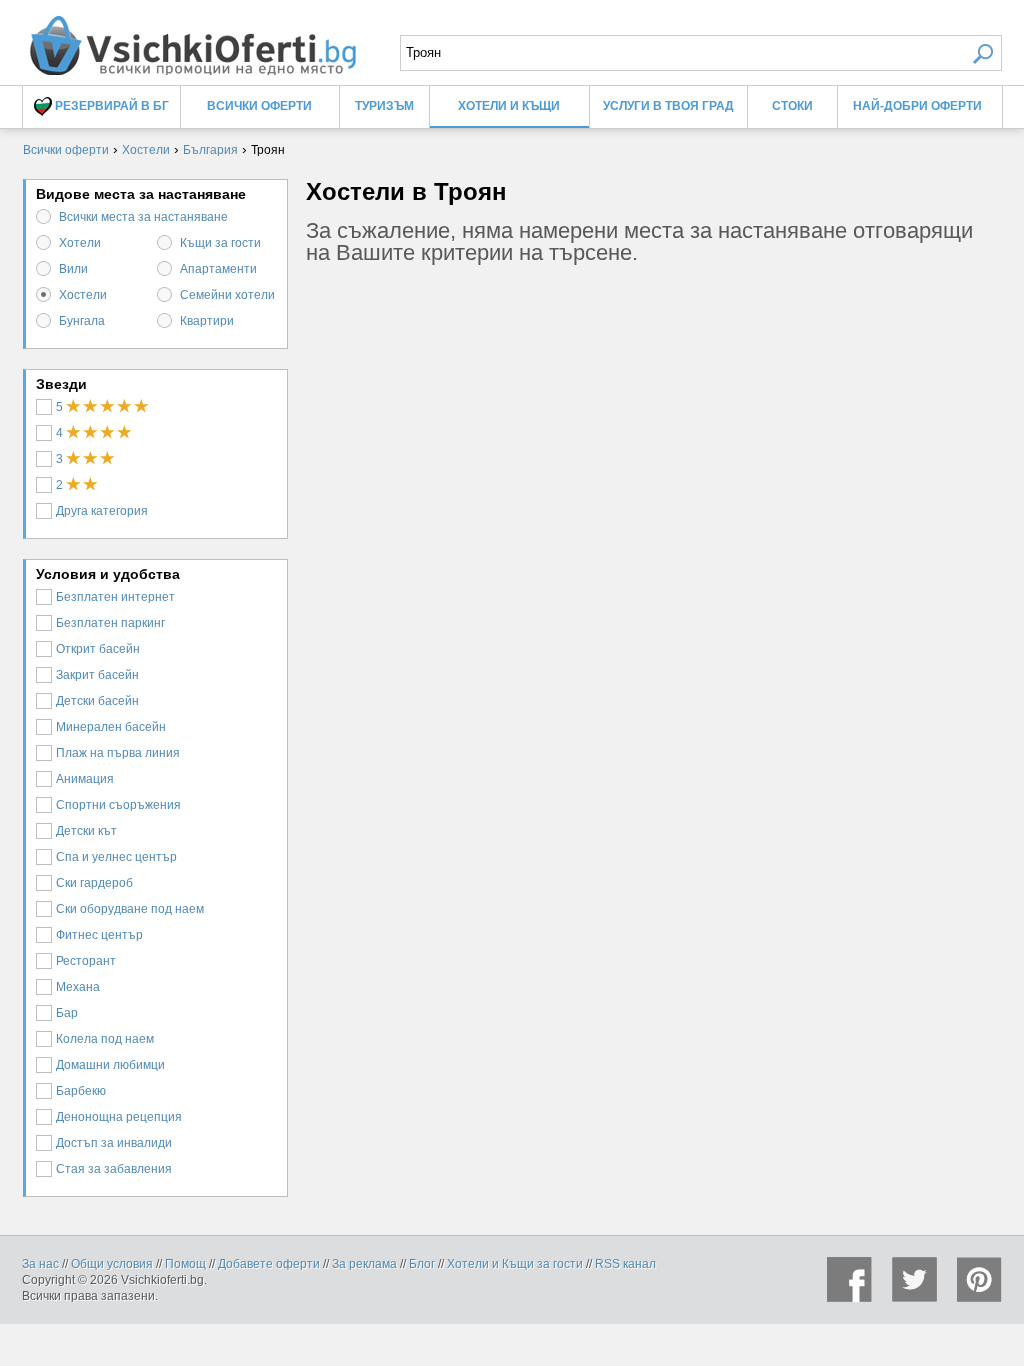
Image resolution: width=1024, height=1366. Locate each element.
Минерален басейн (111, 727)
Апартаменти (218, 269)
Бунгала (82, 321)
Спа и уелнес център (116, 857)
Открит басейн (98, 649)
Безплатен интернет (115, 597)
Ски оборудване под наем (130, 909)
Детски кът (86, 831)
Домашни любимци (110, 1065)
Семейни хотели (227, 295)
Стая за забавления (114, 1169)
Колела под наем (105, 1039)
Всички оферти (259, 106)
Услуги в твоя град (668, 106)
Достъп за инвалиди (114, 1143)
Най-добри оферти (917, 106)
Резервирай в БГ (110, 106)
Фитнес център (99, 935)
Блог (422, 1264)
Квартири (207, 321)
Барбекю (81, 1091)
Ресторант (86, 961)
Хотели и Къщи (509, 106)
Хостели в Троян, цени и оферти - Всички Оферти (192, 37)
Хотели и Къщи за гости (515, 1264)
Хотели (80, 243)
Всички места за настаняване (143, 217)
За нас (40, 1264)
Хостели (83, 295)
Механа (78, 987)
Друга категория (102, 511)
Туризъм (384, 106)
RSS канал (625, 1264)
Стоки (792, 106)
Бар (67, 1013)
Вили (73, 269)
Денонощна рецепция (119, 1117)
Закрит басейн (97, 675)
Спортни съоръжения (118, 805)
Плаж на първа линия (118, 753)
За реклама (364, 1264)
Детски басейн (97, 701)
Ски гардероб (94, 883)
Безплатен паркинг (110, 623)
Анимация (85, 779)
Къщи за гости (220, 243)
